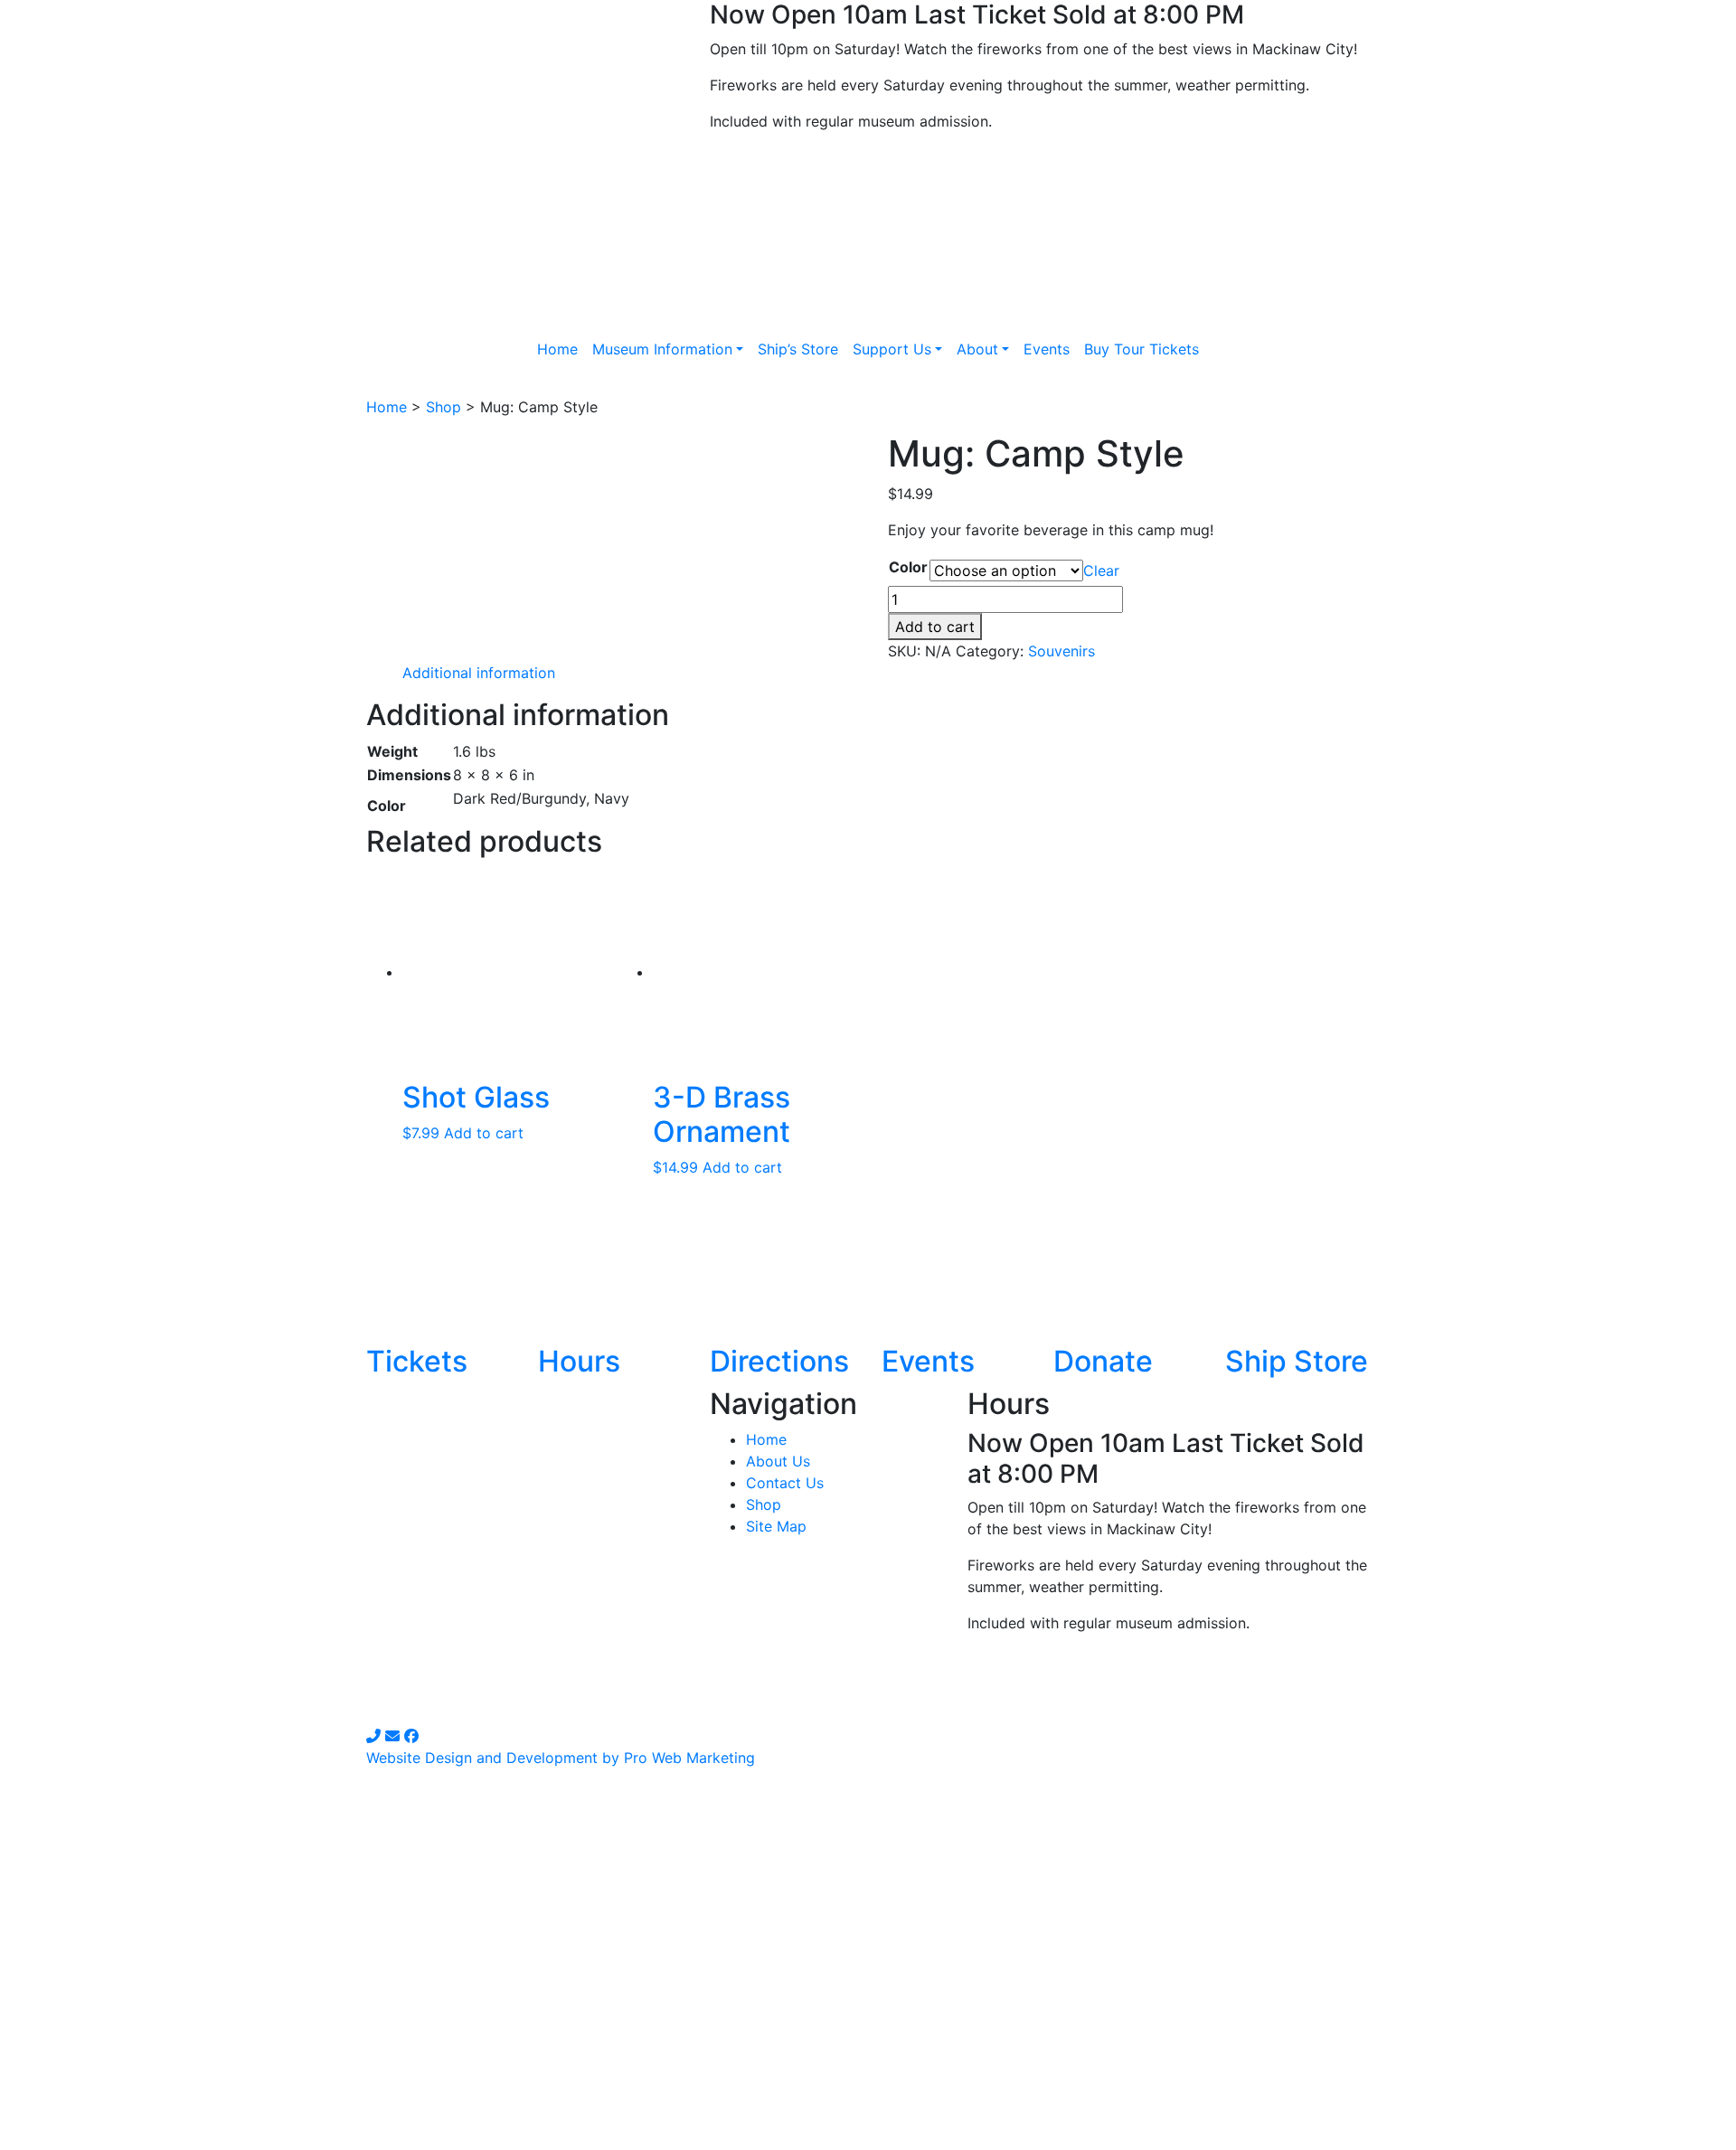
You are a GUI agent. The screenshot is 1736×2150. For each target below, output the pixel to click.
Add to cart (935, 627)
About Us (778, 1461)
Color (908, 567)
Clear (1101, 571)
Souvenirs (1061, 651)
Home (387, 407)
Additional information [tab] (479, 673)
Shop (443, 407)
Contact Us (785, 1483)
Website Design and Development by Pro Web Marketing (561, 1758)
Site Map (776, 1526)
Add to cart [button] (484, 1133)
